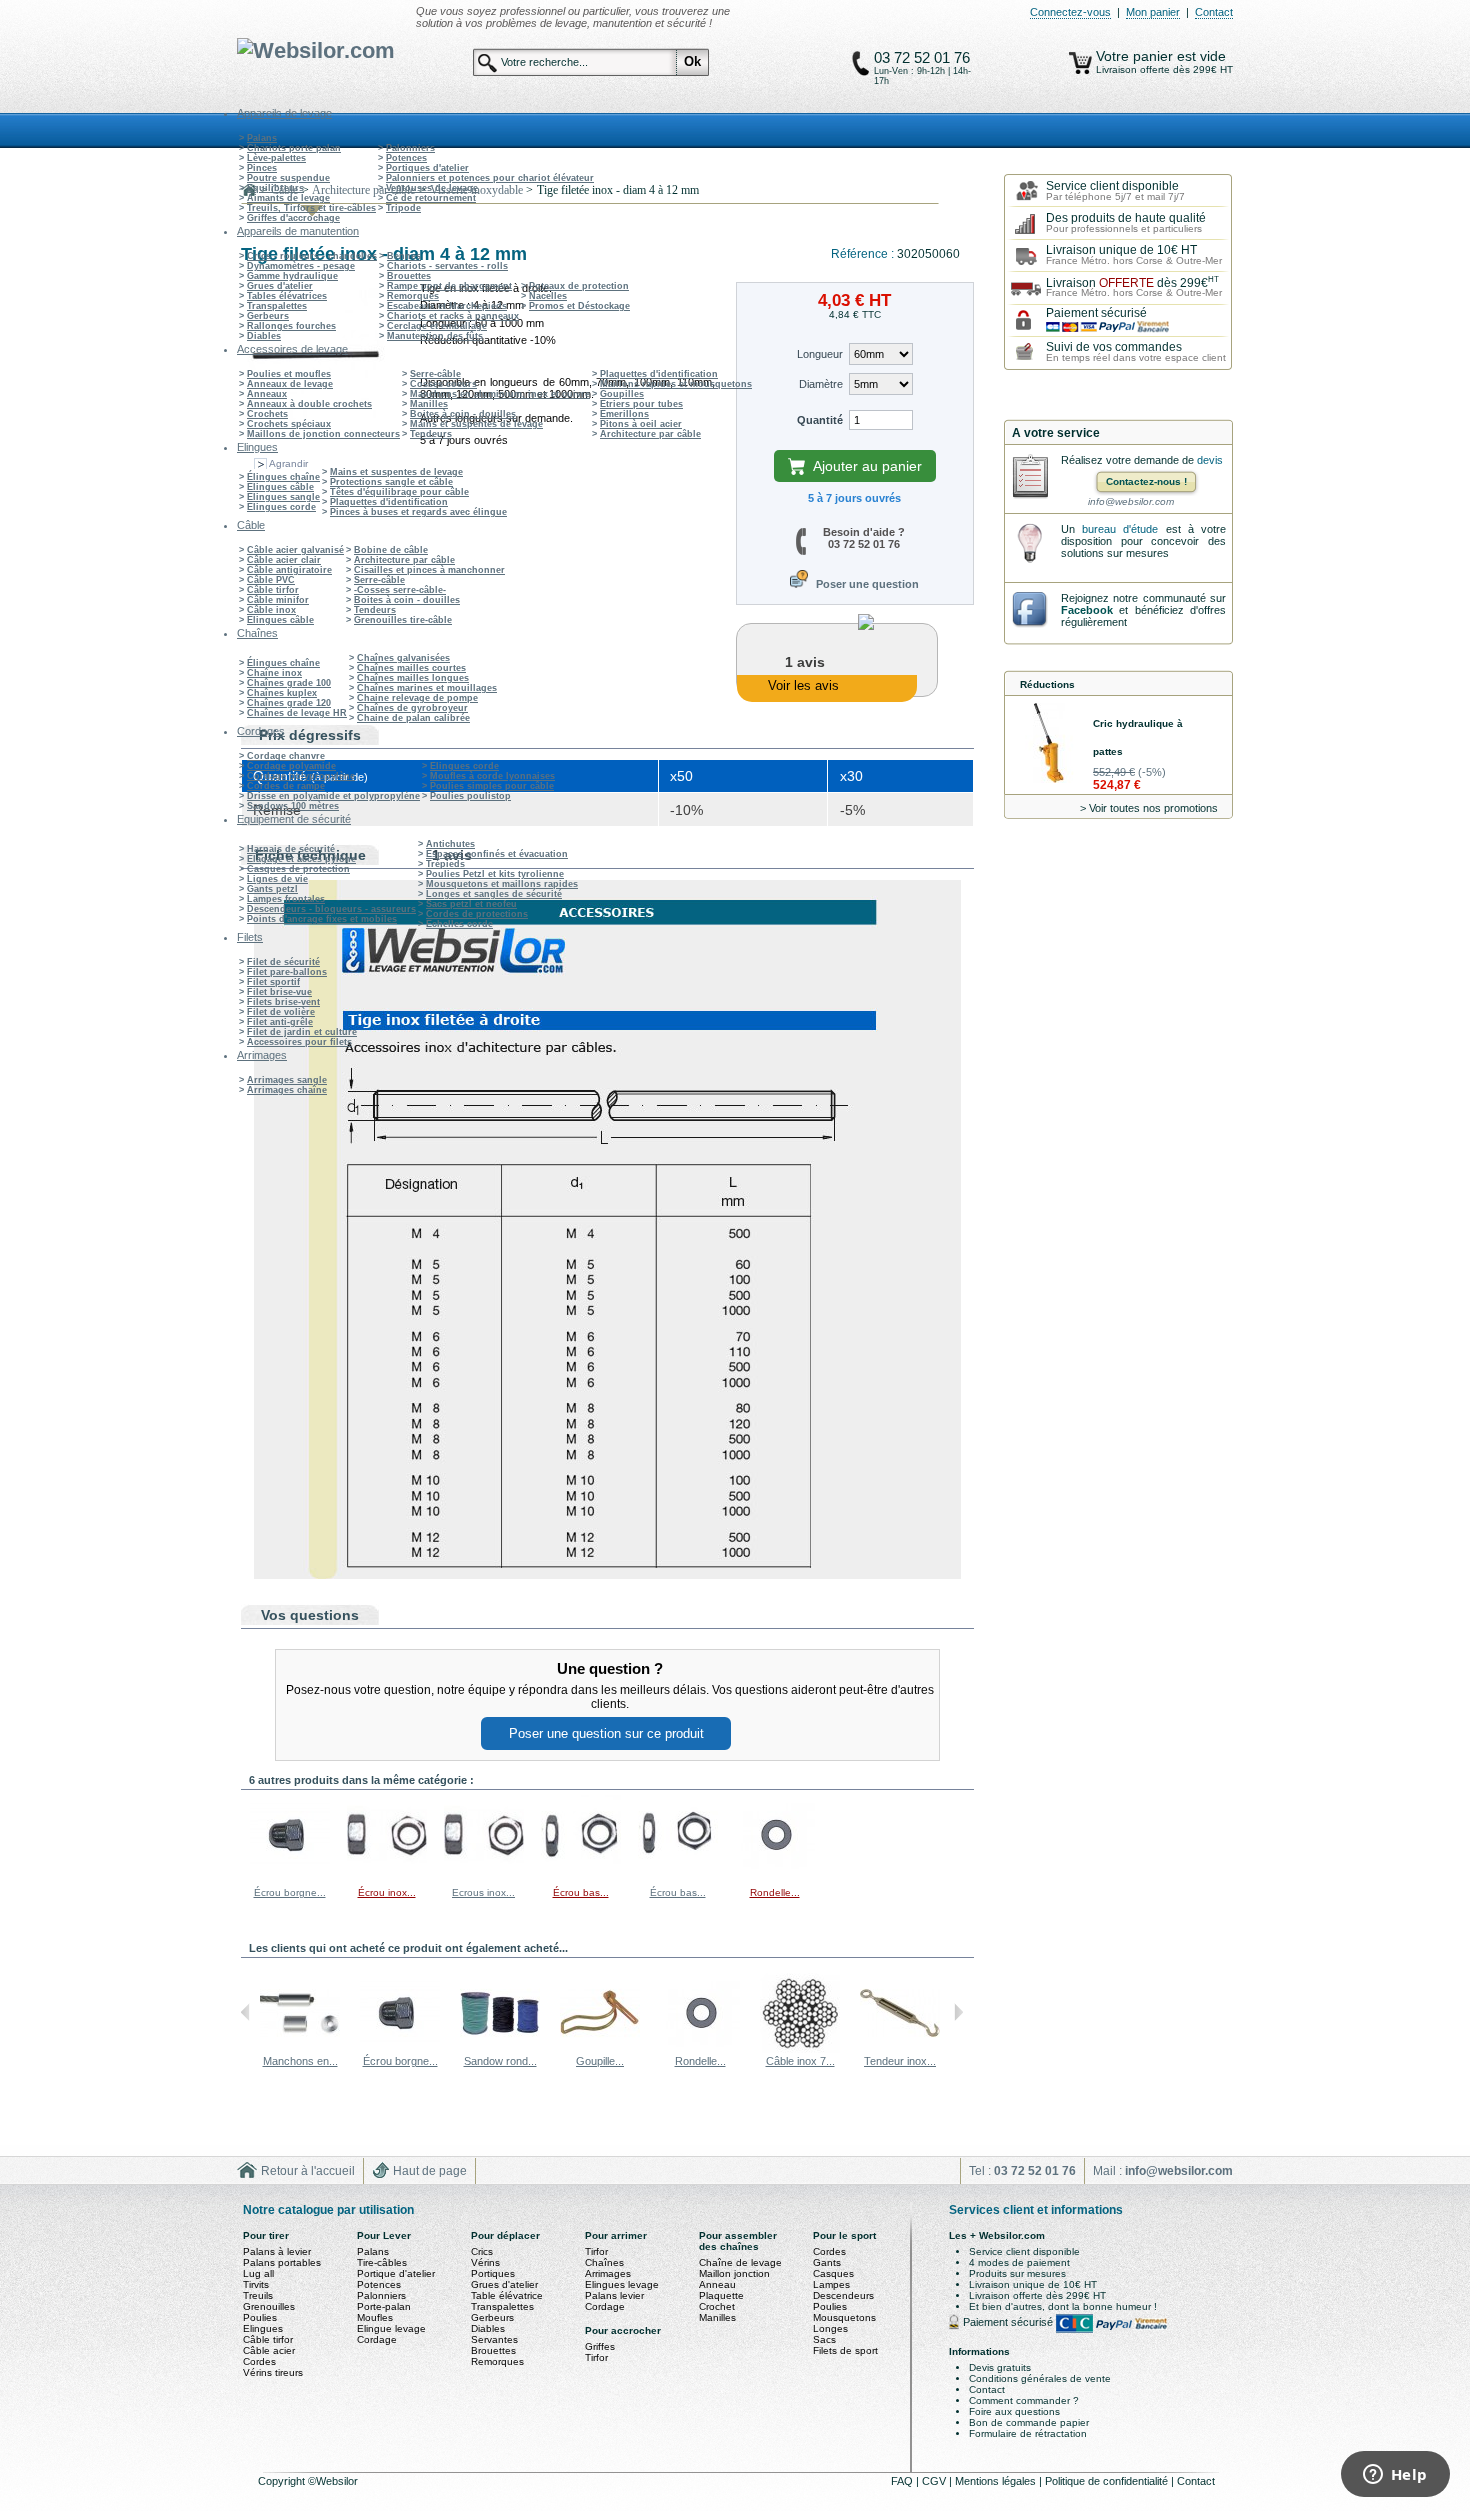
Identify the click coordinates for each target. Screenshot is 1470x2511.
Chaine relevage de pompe (417, 698)
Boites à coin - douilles (463, 414)
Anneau (717, 2284)
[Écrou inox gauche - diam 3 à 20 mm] (387, 1871)
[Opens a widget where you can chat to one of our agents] (1395, 2476)
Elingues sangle (283, 497)
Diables (264, 336)
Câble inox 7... (800, 2061)
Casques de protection (298, 869)
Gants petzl (272, 889)
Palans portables (282, 2262)
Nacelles (548, 296)
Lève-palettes (276, 158)
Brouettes (409, 276)
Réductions (1047, 684)
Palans (262, 138)
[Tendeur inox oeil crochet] (900, 2049)
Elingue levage (391, 2328)
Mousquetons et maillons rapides (502, 884)
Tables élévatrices (287, 296)
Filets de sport (845, 2350)
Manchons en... (300, 2061)
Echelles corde (459, 924)
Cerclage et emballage (437, 326)
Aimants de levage (288, 198)
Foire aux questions (1014, 2411)
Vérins (485, 2262)
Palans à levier (277, 2251)
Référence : (864, 254)
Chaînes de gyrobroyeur (412, 708)
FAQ (903, 2481)
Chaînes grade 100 (289, 683)
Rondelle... (775, 1892)
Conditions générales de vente (1040, 2378)
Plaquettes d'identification (659, 374)
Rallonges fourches (291, 326)
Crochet (717, 2306)
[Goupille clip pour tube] (600, 2049)
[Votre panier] (1080, 63)
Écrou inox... (387, 1892)
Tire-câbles (382, 2262)
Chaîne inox (274, 673)
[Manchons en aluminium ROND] (300, 2049)
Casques (833, 2273)
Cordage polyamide (291, 766)
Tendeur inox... (900, 2061)
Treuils (258, 2295)
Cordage (377, 2339)
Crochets (267, 414)
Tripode (403, 208)
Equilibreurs (275, 188)
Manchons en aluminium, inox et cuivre (500, 394)
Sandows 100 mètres (293, 806)
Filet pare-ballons (287, 972)
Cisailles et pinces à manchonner (429, 570)
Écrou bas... (581, 1892)
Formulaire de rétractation (1028, 2433)
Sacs (824, 2339)
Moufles (375, 2317)
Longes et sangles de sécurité (494, 894)
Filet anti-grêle (280, 1022)
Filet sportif (273, 982)
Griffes (600, 2346)
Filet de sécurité (283, 962)
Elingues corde (281, 507)
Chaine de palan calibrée (413, 718)
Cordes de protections (477, 914)
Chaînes (604, 2262)
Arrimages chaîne (287, 1090)
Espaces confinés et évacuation (497, 854)
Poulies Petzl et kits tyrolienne (495, 874)
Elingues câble (280, 487)
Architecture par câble (650, 434)
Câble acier (269, 2350)
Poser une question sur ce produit (606, 1733)
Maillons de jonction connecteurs (323, 434)
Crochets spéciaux (289, 424)
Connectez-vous (1070, 12)
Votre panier (1136, 56)
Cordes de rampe (286, 786)
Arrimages (608, 2273)
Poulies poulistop (470, 796)
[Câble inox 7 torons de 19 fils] (800, 2049)
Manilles (429, 404)
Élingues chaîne (283, 477)
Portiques (493, 2273)
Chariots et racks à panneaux (453, 316)
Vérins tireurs (273, 2372)
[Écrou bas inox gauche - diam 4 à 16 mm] (581, 1871)
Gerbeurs (268, 316)
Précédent (245, 2012)
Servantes (494, 2339)
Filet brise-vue (279, 992)
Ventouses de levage (432, 188)
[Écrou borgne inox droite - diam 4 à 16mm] (290, 1871)
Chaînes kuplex (282, 693)
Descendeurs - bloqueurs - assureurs (331, 909)
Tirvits (256, 2284)
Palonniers (410, 148)
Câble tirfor (273, 590)
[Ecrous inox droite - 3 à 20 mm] (484, 1871)
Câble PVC (271, 580)
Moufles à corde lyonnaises (492, 776)
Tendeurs (431, 434)
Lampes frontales (286, 899)
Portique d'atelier (396, 2273)
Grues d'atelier (280, 286)
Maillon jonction (734, 2273)
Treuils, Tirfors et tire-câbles (311, 208)
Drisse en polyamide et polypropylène (333, 796)
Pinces (262, 168)
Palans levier (614, 2295)
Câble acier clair (284, 560)
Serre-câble (435, 374)
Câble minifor (278, 600)
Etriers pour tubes (641, 404)
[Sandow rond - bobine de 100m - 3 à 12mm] (500, 2049)
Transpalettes (277, 306)
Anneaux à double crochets (309, 404)
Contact (1214, 12)
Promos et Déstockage (579, 306)
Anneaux (267, 394)
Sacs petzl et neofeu (471, 904)
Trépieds (445, 864)
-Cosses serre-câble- (400, 590)
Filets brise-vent (283, 1002)
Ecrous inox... (483, 1892)
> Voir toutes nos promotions (1149, 808)
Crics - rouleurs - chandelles (312, 256)
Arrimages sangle (287, 1080)
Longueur (820, 354)
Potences (406, 158)
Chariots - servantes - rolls (447, 266)
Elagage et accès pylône (301, 859)
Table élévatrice (507, 2295)
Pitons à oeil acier (641, 424)
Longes (830, 2328)
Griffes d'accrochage (293, 218)
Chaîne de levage (740, 2262)
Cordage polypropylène (301, 776)
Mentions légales (997, 2481)
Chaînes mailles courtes (411, 668)
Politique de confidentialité (1108, 2481)
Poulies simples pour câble (492, 786)
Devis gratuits (1000, 2367)
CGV (935, 2481)
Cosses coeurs (443, 384)
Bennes (404, 256)
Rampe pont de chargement (449, 286)
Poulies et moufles (289, 374)
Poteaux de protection (579, 286)
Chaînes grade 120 (289, 703)
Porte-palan (384, 2306)
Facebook (1087, 610)
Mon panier (1153, 12)
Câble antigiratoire (289, 570)
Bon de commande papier (1029, 2422)
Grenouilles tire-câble (403, 620)
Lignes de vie (277, 879)
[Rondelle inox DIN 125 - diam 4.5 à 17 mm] (775, 1871)
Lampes (831, 2284)
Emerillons (624, 414)
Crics (482, 2251)
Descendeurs (843, 2295)
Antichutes (450, 844)
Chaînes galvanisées (403, 658)
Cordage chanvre (286, 756)
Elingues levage (622, 2284)
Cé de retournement (431, 198)
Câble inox (271, 610)
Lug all (258, 2273)
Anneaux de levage (290, 384)
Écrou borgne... (290, 1892)
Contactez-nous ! (1146, 481)
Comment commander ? (1024, 2400)
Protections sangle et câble (391, 482)
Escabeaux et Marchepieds (447, 306)
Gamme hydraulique (292, 276)
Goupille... (600, 2061)
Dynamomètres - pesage (301, 266)
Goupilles (622, 394)
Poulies (260, 2317)
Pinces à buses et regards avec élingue (418, 512)
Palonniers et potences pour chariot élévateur (490, 178)
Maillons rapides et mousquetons (676, 384)
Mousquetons (844, 2317)
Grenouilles (269, 2306)
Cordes (259, 2361)
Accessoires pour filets (299, 1042)
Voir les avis (803, 685)
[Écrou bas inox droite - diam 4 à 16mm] (678, 1871)
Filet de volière (281, 1012)
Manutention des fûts (435, 336)
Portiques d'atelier (427, 168)
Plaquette (721, 2295)
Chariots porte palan (294, 148)
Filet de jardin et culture (302, 1032)
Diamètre (821, 384)
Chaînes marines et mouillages (427, 688)
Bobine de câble (391, 550)
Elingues (263, 2328)
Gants (827, 2262)
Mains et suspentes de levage (476, 424)
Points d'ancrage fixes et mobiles (322, 919)
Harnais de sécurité (291, 849)
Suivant (958, 2012)
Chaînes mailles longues (413, 678)
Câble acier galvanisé (295, 550)
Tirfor (596, 2251)
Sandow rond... (500, 2061)
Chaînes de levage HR (297, 713)
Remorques (413, 296)
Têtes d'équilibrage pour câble (399, 492)
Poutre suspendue (288, 178)
